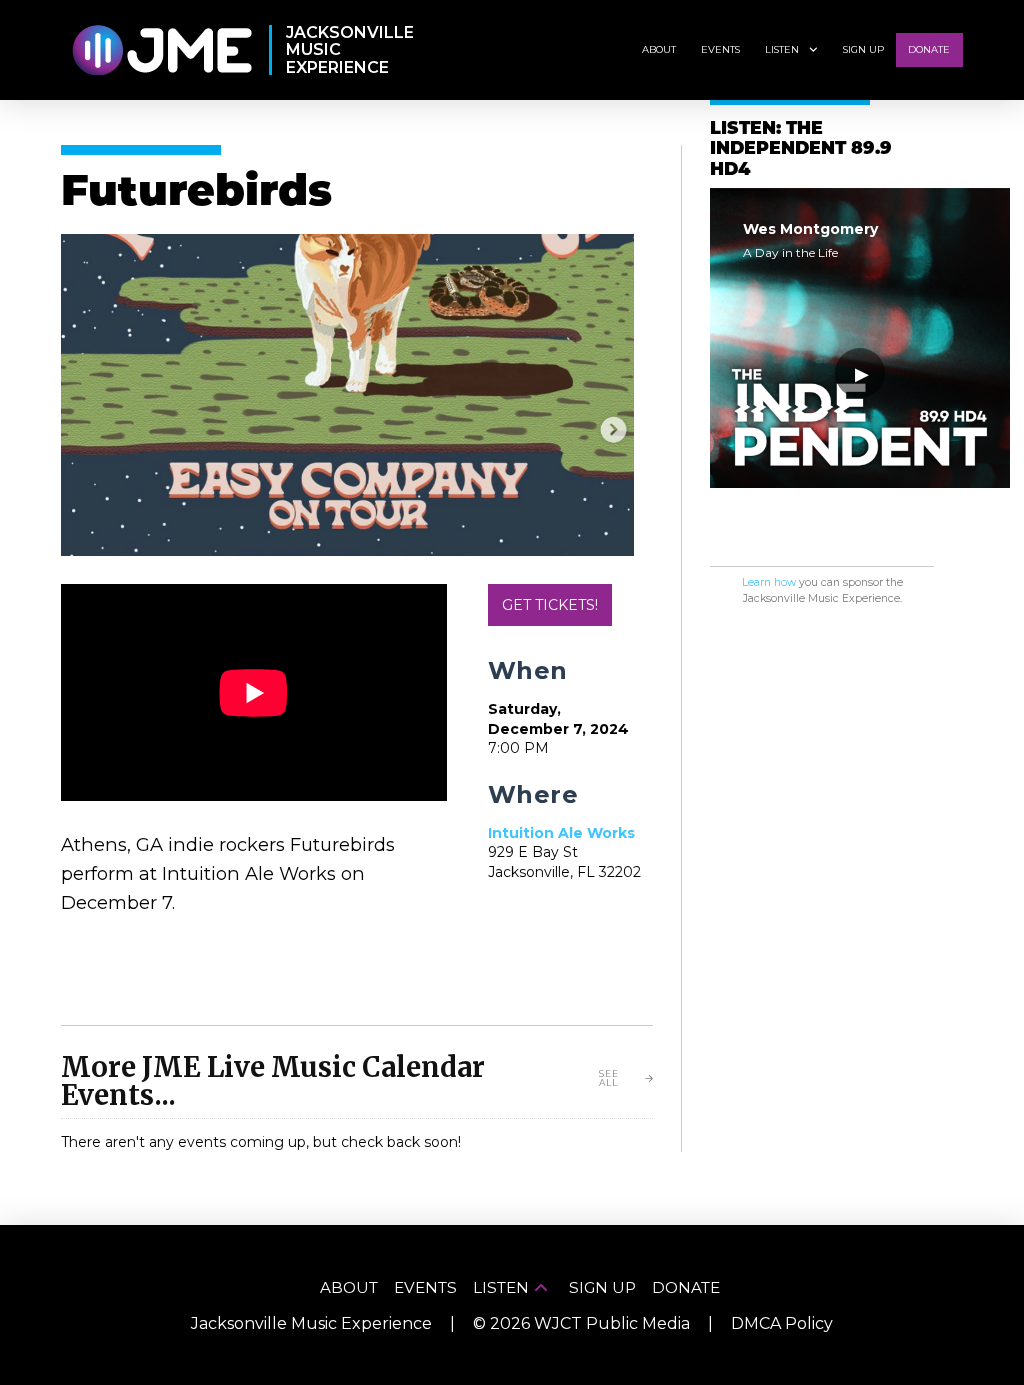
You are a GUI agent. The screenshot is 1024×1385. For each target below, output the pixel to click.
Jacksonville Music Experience (311, 1323)
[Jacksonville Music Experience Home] (161, 50)
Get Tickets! (550, 605)
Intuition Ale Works (561, 833)
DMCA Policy (782, 1323)
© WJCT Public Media (581, 1323)
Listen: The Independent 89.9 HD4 (801, 150)
